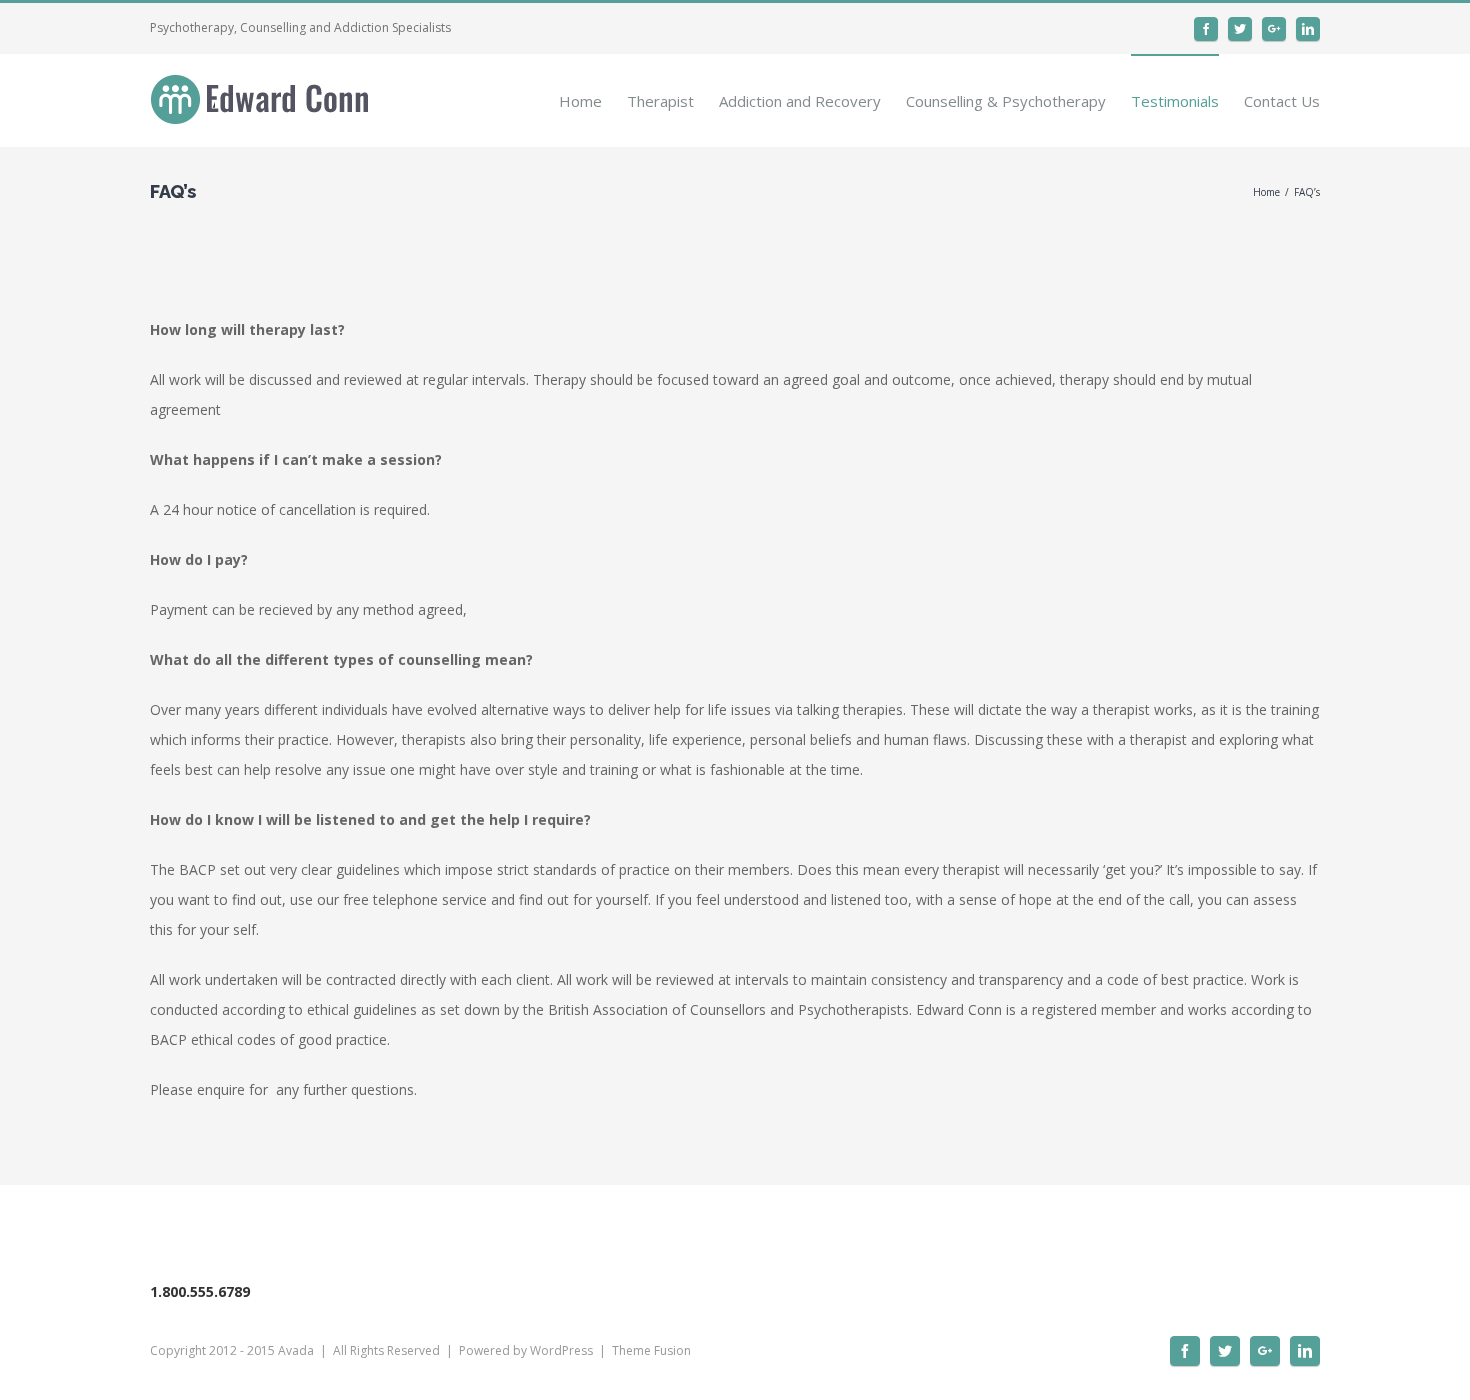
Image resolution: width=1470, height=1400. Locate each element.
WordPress (561, 1350)
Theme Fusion (651, 1350)
